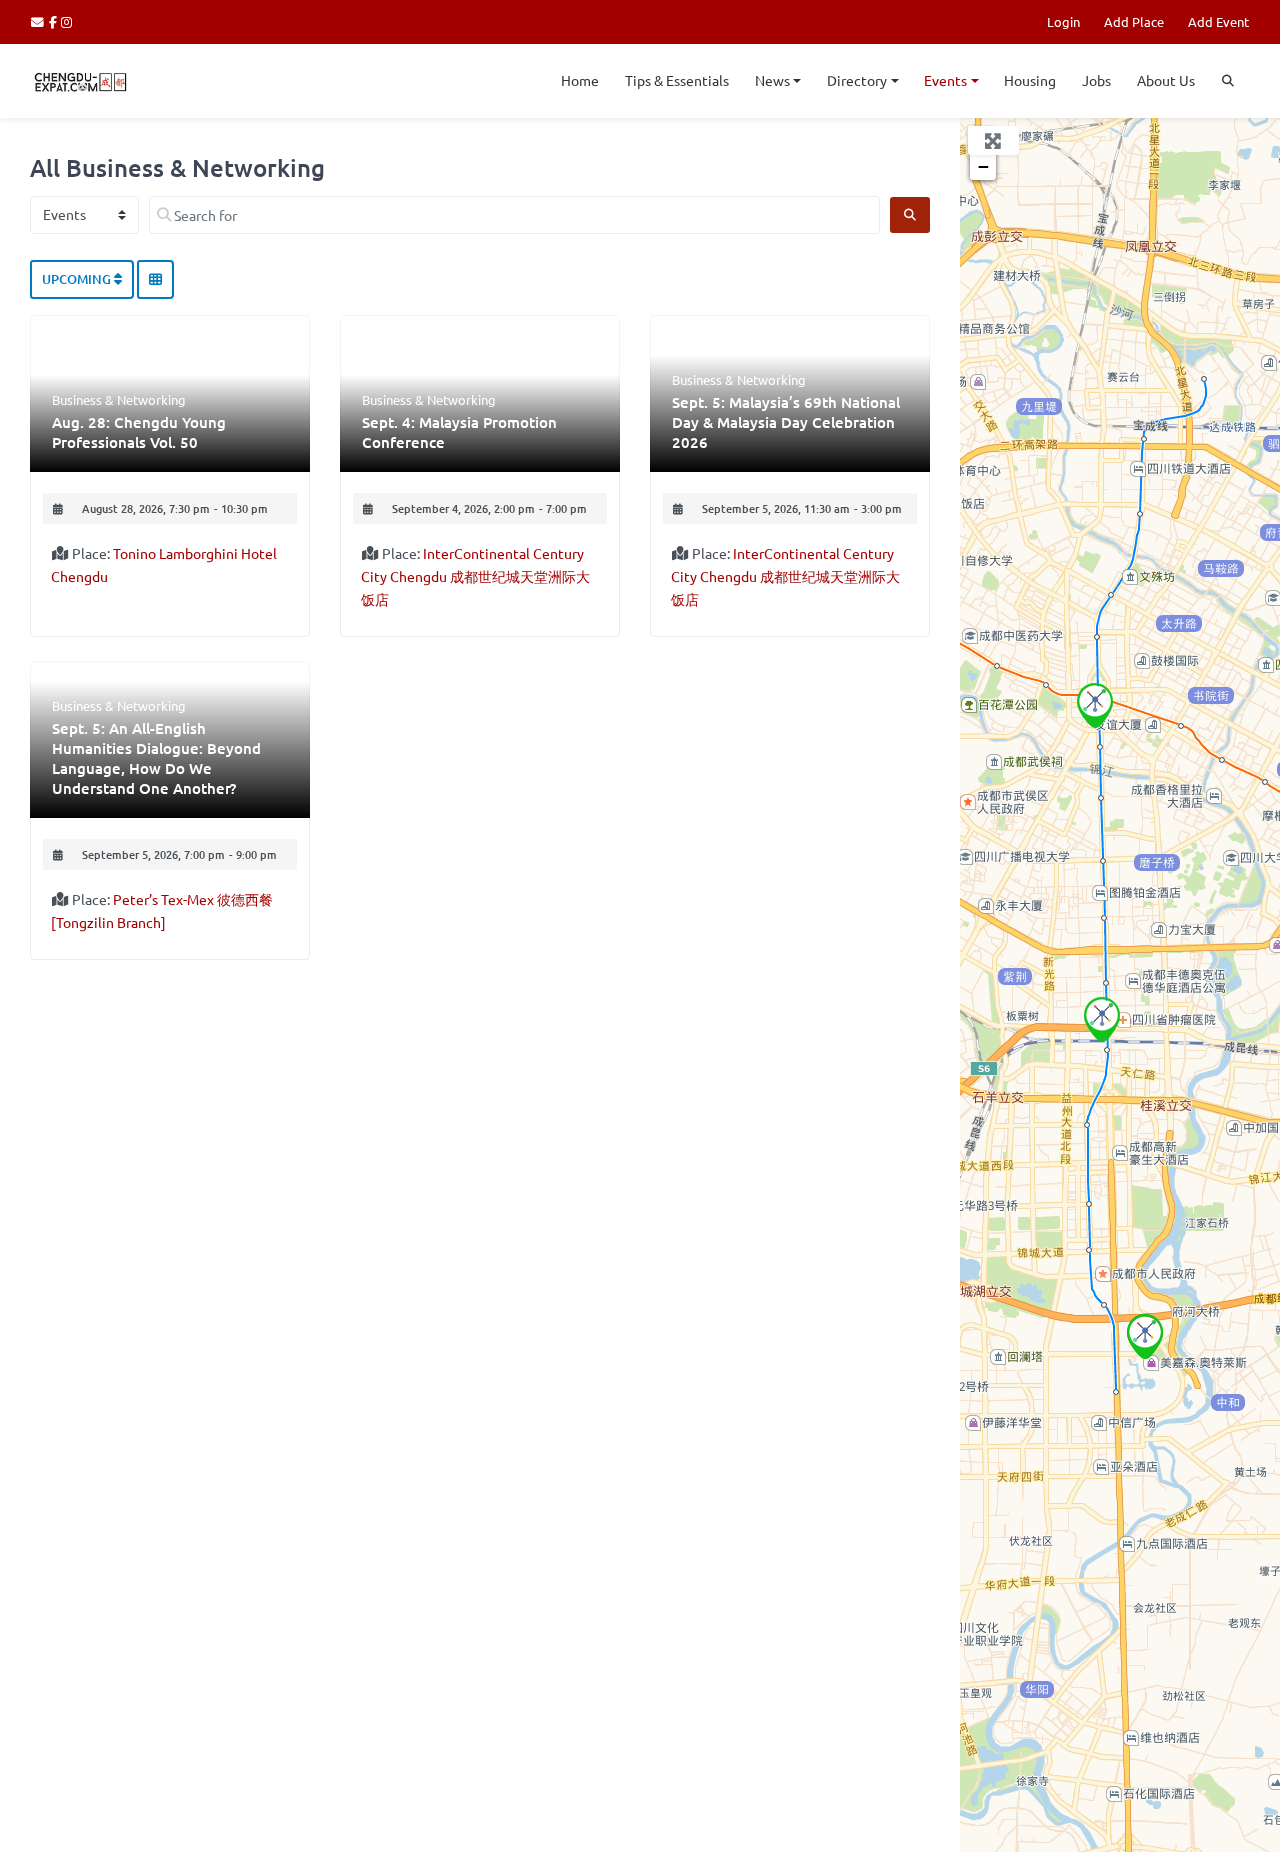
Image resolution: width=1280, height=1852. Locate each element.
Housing (1030, 80)
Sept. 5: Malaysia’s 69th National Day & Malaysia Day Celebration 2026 (786, 422)
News (772, 80)
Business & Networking (119, 399)
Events (945, 80)
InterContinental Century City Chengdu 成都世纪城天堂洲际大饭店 (475, 576)
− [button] (983, 166)
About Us (1166, 80)
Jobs (1096, 80)
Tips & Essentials (677, 80)
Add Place (1134, 21)
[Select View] (155, 280)
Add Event (1218, 21)
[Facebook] (55, 21)
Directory (857, 80)
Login (1063, 21)
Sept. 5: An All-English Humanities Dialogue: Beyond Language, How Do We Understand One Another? (156, 758)
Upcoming (78, 279)
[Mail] (40, 21)
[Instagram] (67, 21)
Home (580, 80)
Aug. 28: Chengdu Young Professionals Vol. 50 (139, 432)
